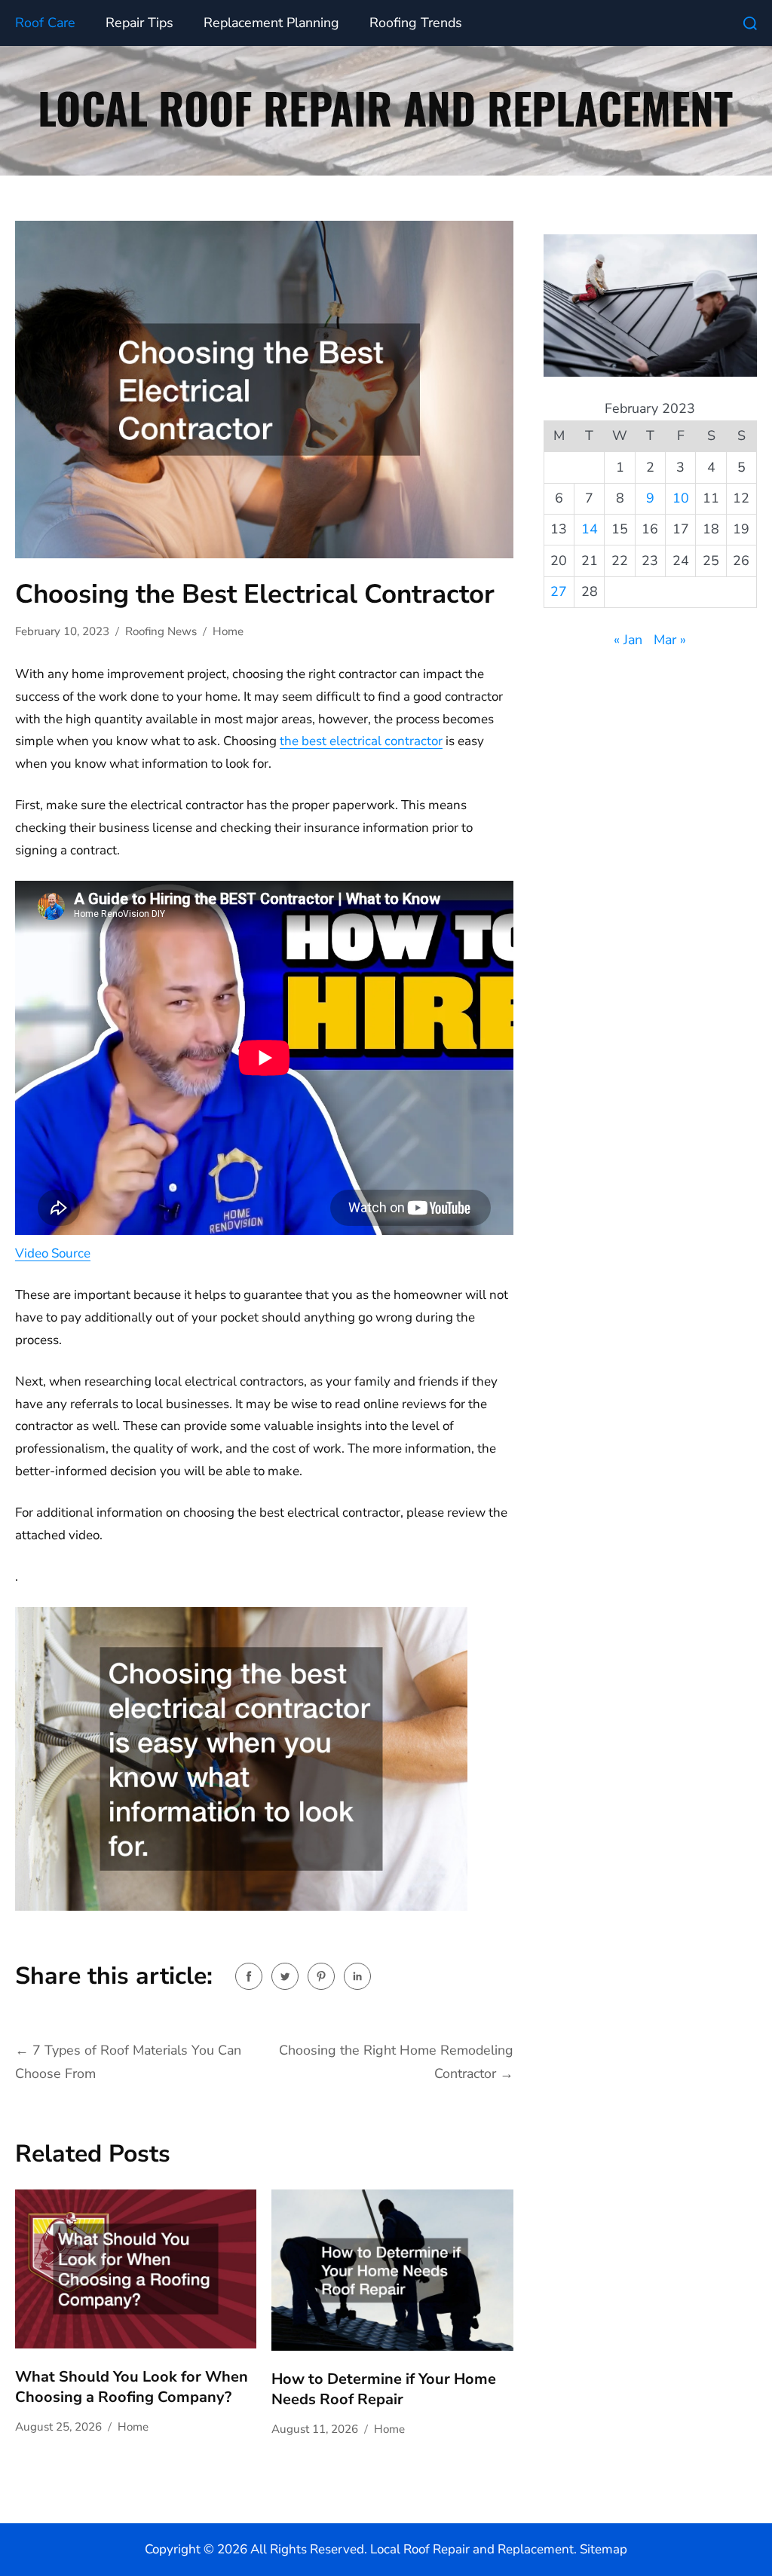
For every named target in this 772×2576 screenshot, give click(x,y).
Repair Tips (139, 23)
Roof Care (45, 23)
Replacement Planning (271, 23)
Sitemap (604, 2549)
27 (559, 591)
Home (228, 631)
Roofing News (161, 631)
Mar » (670, 640)
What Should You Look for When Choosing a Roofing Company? (132, 2387)
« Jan (628, 640)
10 (681, 498)
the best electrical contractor (361, 741)
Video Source (53, 1253)
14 (590, 529)
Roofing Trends (416, 23)
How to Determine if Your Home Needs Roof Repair (384, 2389)
